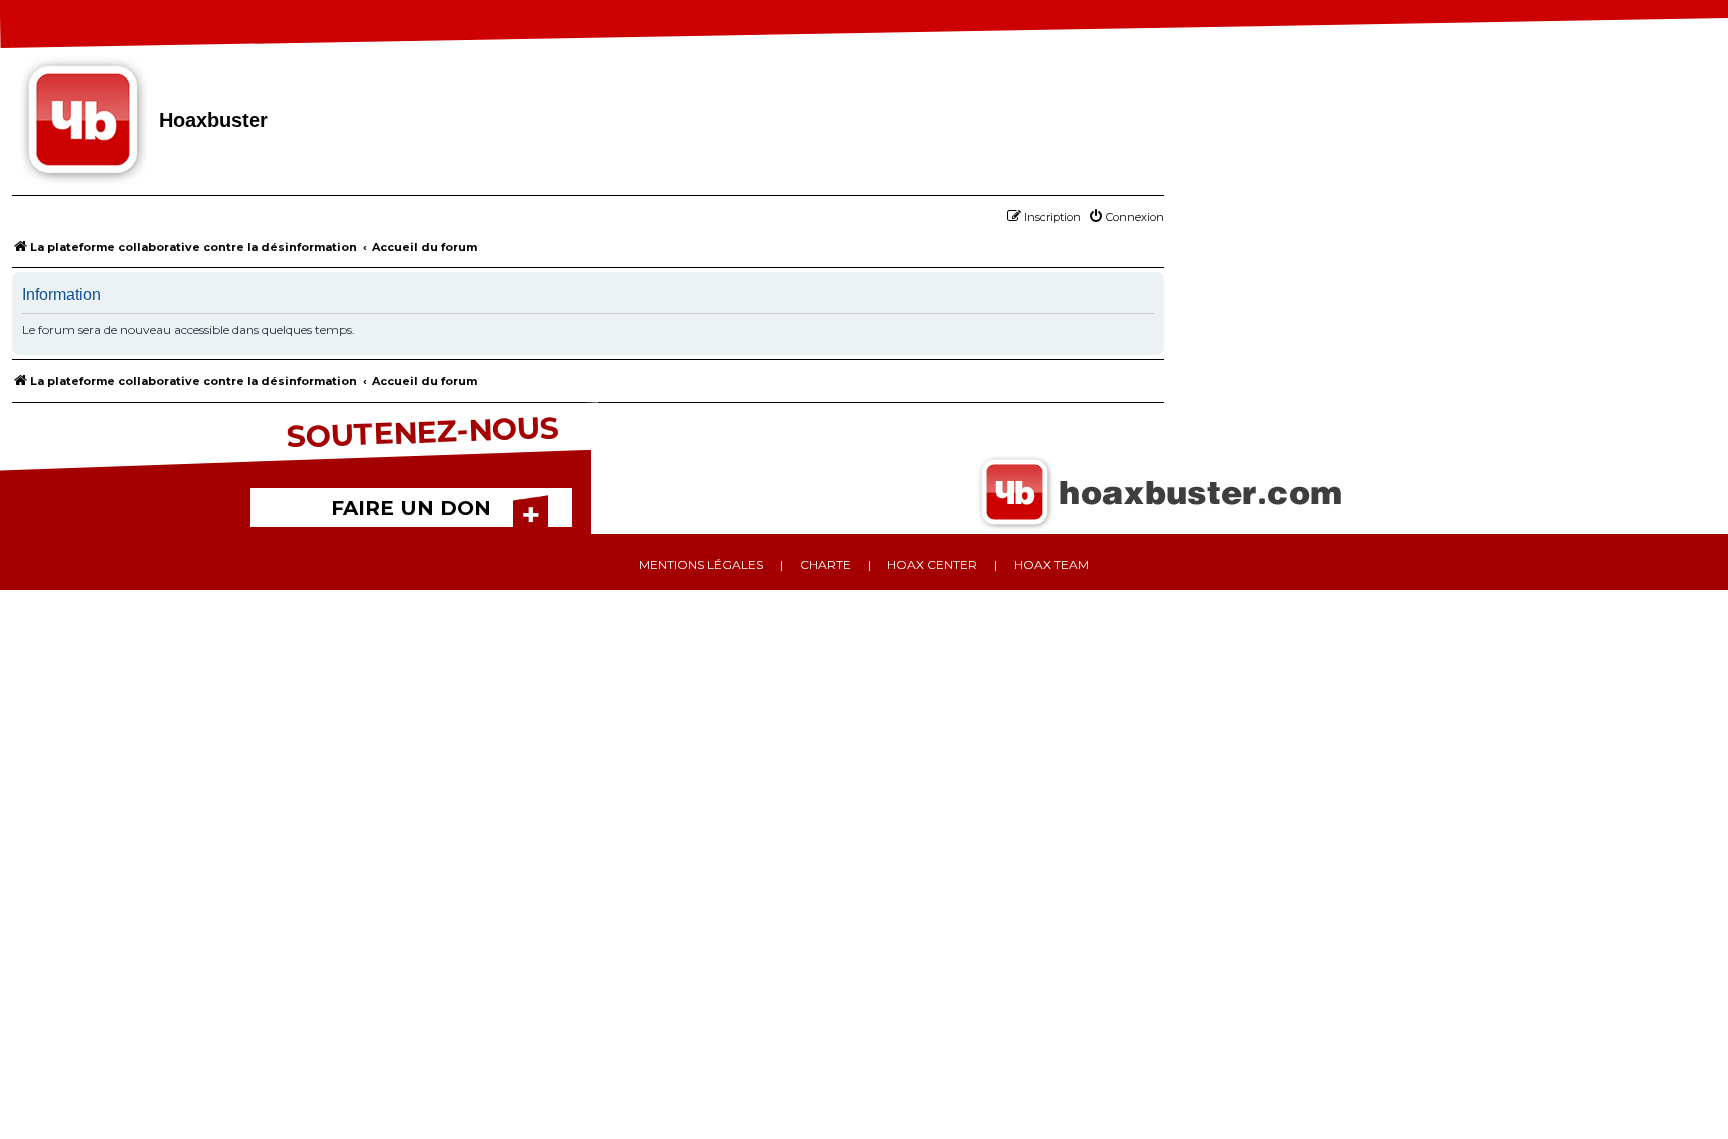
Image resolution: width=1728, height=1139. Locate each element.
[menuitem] (1126, 217)
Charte (825, 564)
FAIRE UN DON (411, 508)
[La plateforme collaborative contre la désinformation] (85, 122)
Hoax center (932, 564)
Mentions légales (701, 564)
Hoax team (1051, 564)
